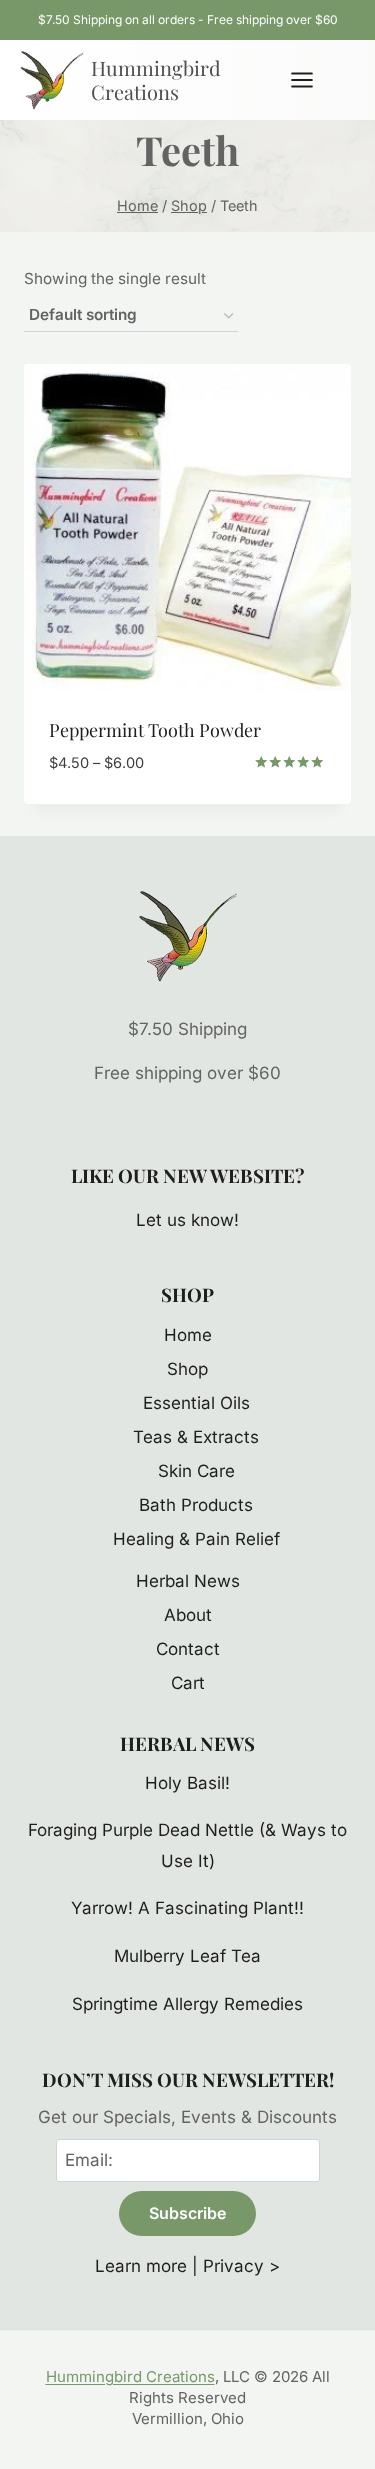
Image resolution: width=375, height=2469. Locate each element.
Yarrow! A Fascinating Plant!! (187, 1908)
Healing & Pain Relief (196, 1539)
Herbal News (188, 1581)
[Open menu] (312, 79)
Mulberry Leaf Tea (187, 1956)
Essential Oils (196, 1403)
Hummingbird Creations (130, 2376)
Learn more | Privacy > (187, 2266)
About (188, 1615)
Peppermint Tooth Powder (155, 730)
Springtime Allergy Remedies (187, 2004)
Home (188, 1335)
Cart (188, 1683)
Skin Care (196, 1471)
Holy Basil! (187, 1783)
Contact (188, 1649)
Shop (187, 1369)
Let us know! (187, 1220)
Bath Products (196, 1505)
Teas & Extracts (196, 1437)
